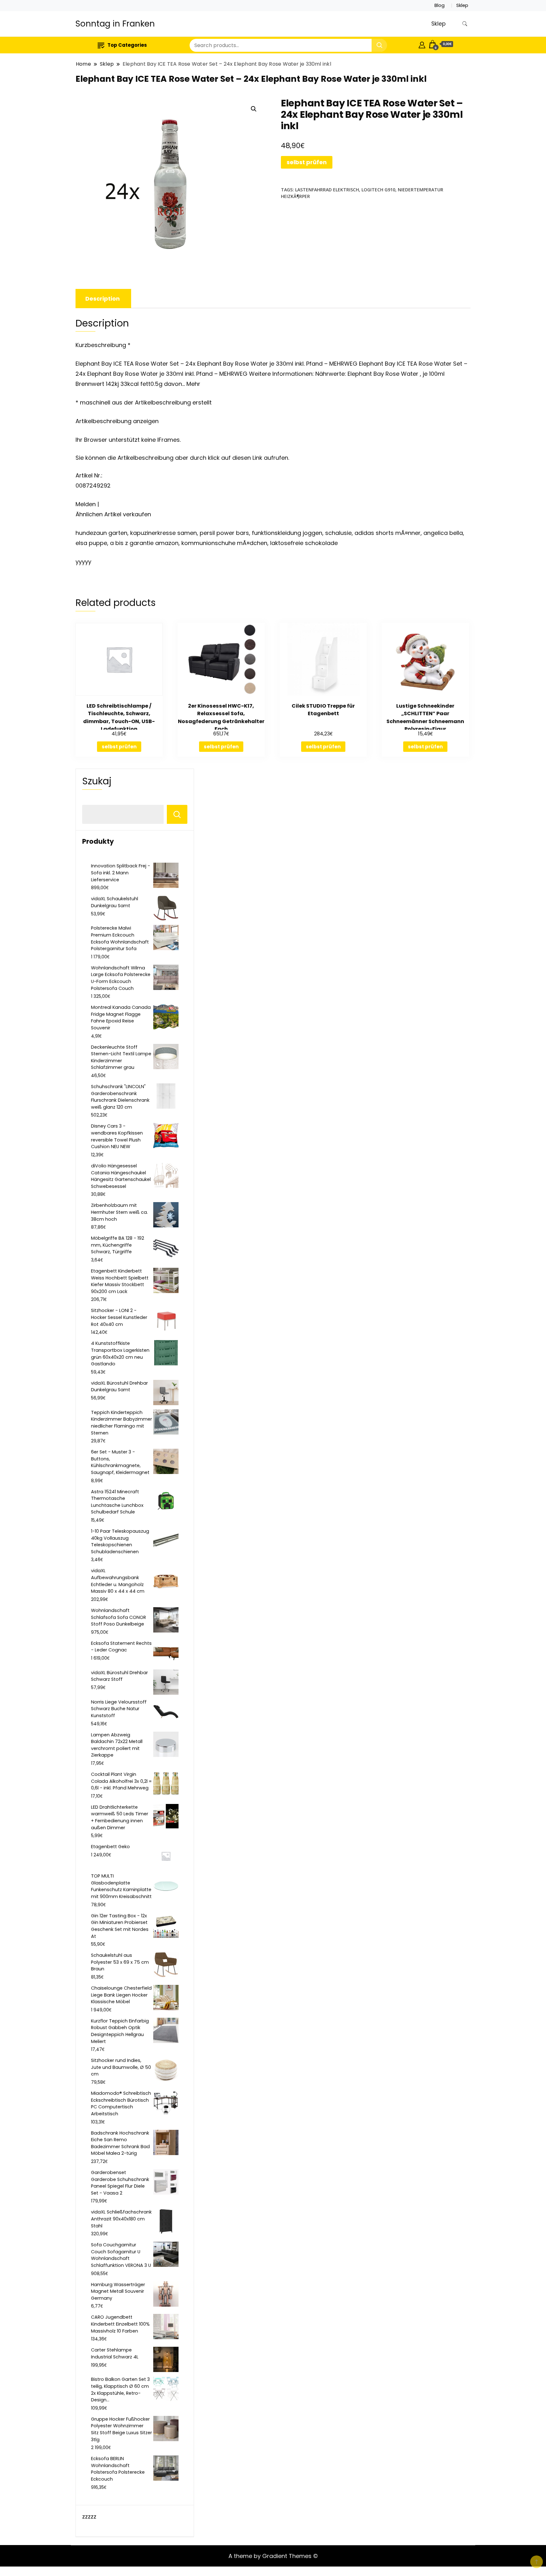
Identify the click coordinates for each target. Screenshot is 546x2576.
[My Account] (422, 44)
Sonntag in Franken (115, 24)
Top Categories (127, 45)
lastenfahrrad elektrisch (327, 190)
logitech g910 (378, 190)
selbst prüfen (307, 162)
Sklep (462, 5)
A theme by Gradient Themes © (273, 2556)
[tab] (103, 299)
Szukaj (97, 781)
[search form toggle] (465, 24)
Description (103, 299)
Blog (440, 5)
